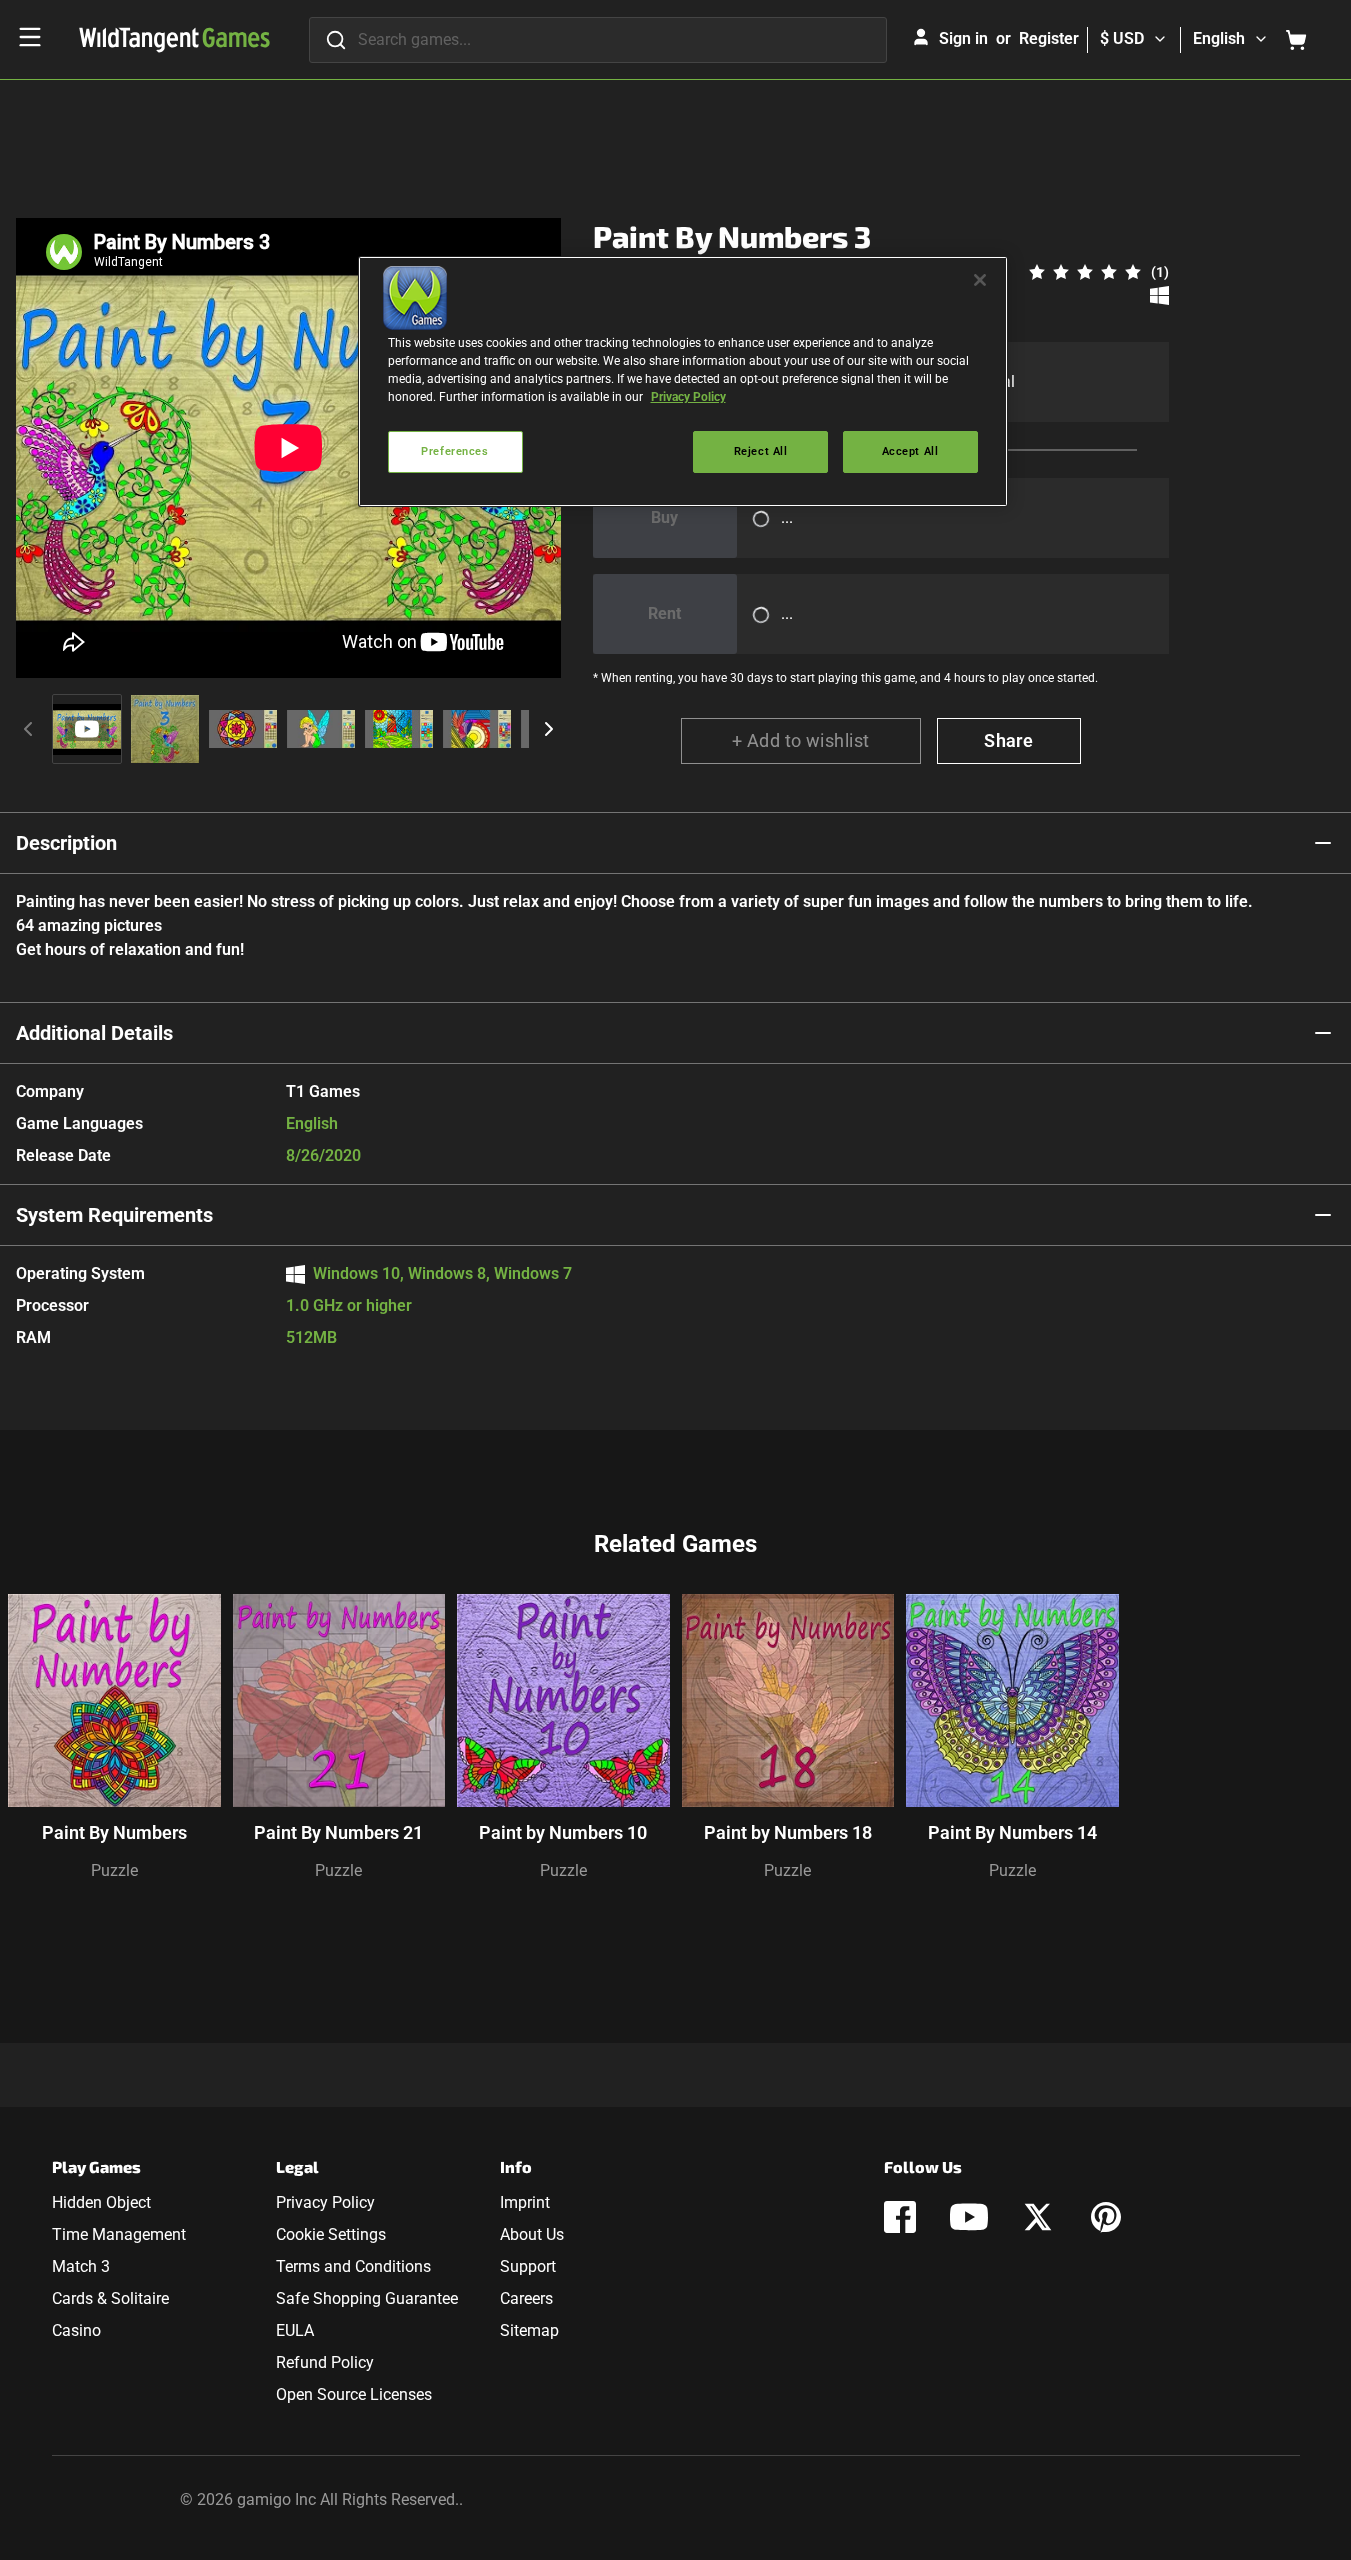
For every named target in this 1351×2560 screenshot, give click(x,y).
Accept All (910, 451)
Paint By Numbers (114, 1832)
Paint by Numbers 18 (788, 1832)
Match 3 (81, 2266)
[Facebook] (900, 2217)
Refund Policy (325, 2362)
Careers (526, 2298)
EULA (295, 2330)
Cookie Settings (331, 2234)
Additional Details (94, 1033)
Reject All (761, 451)
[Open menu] (30, 37)
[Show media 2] (165, 729)
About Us (532, 2234)
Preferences (454, 451)
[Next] (549, 729)
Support (528, 2266)
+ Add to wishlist (801, 740)
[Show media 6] (477, 729)
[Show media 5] (399, 729)
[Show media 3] (243, 729)
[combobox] (598, 40)
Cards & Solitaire (110, 2298)
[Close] (980, 280)
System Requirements (114, 1215)
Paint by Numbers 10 (563, 1832)
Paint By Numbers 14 (1012, 1832)
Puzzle (114, 1870)
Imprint (525, 2202)
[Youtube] (969, 2217)
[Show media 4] (321, 729)
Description (66, 843)
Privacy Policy (325, 2202)
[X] (1038, 2217)
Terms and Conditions (353, 2266)
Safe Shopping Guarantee (367, 2298)
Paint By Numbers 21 (338, 1832)
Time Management (119, 2234)
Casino (76, 2330)
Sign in (963, 38)
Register (1049, 38)
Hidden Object (101, 2202)
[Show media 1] (87, 729)
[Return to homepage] (174, 40)
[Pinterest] (1106, 2217)
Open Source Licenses (354, 2394)
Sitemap (529, 2330)
